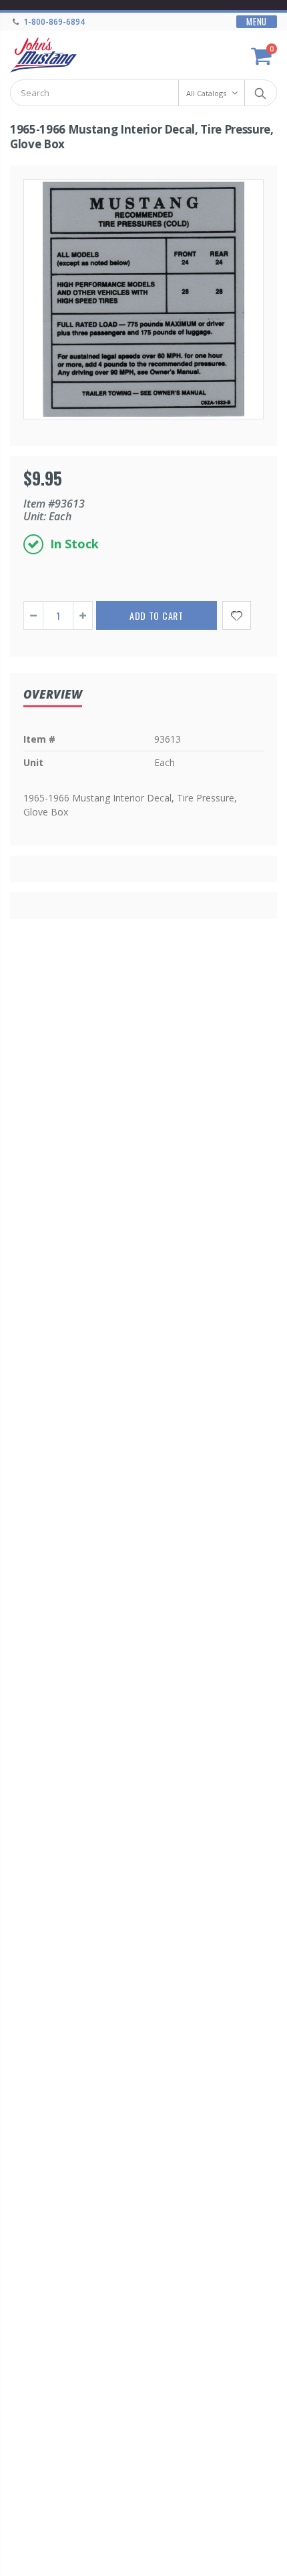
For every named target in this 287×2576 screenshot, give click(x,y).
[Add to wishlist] (237, 615)
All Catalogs (206, 93)
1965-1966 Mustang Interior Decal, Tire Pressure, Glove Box (142, 137)
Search (260, 93)
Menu (257, 22)
